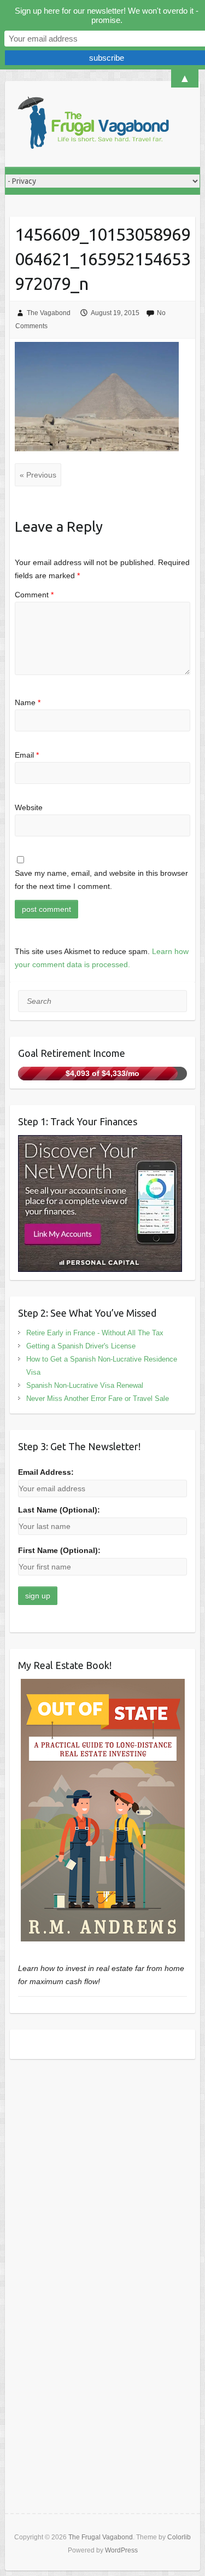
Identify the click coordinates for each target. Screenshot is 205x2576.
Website (29, 807)
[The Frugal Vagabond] (92, 124)
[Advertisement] (102, 2178)
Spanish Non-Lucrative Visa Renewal (85, 1385)
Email (27, 755)
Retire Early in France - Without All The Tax (95, 1333)
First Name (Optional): (59, 1550)
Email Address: (46, 1472)
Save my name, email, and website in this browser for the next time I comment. (101, 880)
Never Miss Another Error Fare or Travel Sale (98, 1399)
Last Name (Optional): (59, 1510)
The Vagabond (49, 313)
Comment (34, 595)
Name (28, 702)
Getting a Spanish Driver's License (81, 1346)
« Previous (38, 475)
